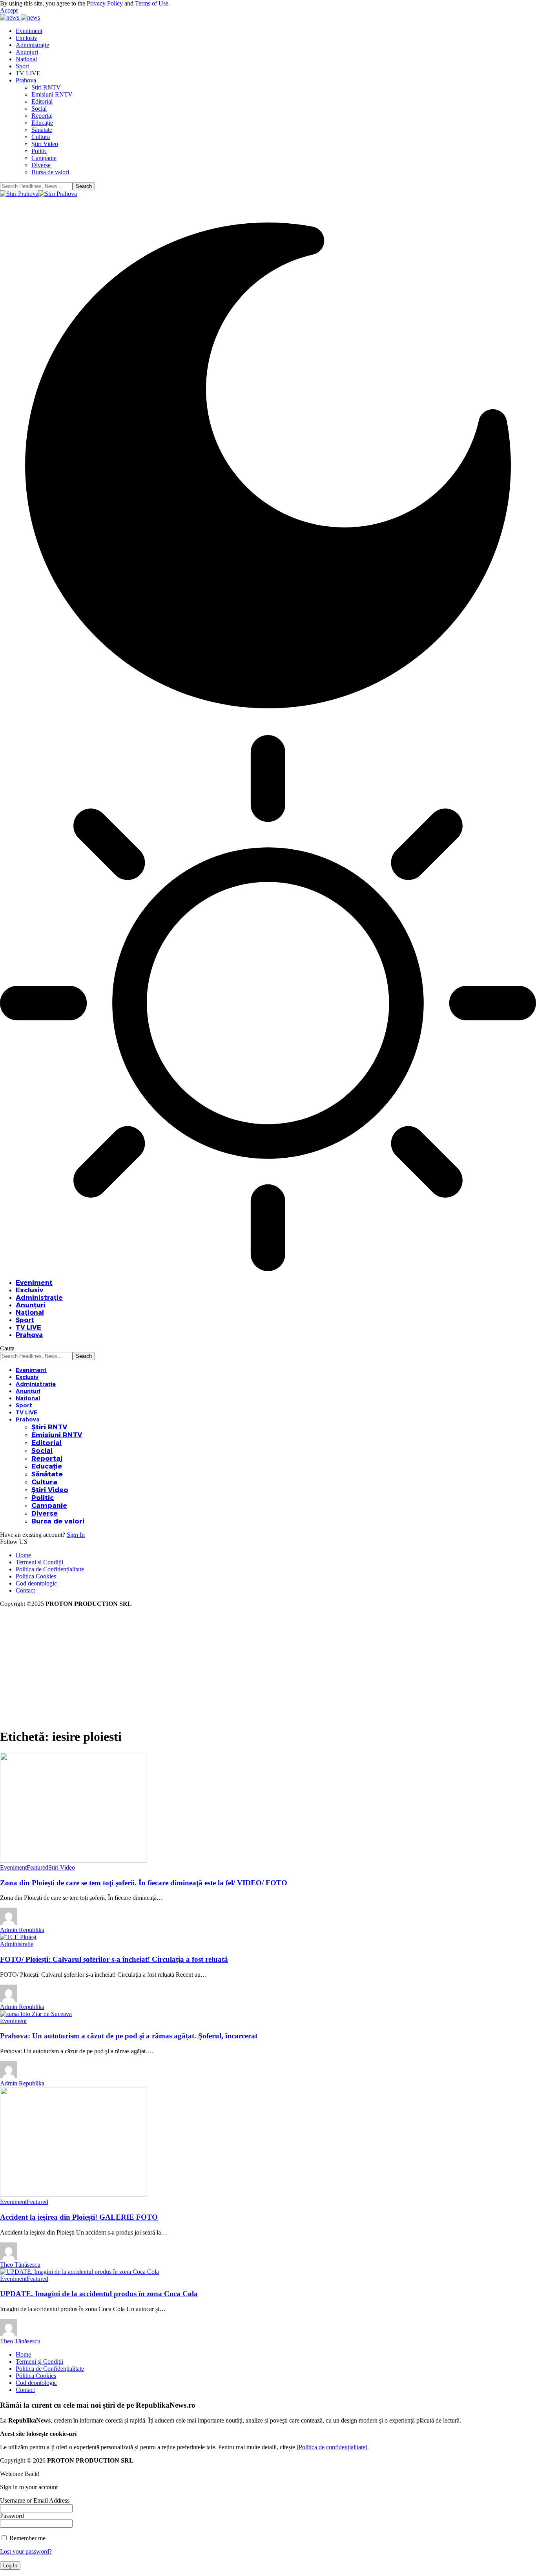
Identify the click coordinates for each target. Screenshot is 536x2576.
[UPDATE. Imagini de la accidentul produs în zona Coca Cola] (79, 2272)
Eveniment (13, 1867)
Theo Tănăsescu (20, 2265)
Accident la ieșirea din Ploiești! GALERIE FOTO (79, 2217)
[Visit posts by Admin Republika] (9, 1923)
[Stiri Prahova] (38, 194)
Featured (37, 1867)
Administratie (17, 1944)
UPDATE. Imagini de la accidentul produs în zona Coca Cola (99, 2294)
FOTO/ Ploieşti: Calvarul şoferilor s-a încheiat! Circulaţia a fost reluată (114, 1959)
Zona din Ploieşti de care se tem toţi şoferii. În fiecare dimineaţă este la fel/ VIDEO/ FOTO (144, 1883)
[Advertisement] (268, 1666)
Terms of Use (152, 3)
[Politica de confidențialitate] (332, 2447)
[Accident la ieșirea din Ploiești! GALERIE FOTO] (73, 2195)
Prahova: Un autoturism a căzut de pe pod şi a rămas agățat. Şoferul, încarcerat (129, 2036)
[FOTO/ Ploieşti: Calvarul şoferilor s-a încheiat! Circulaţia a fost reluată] (18, 1937)
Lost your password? (26, 2551)
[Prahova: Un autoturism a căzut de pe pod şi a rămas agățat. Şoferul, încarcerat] (36, 2014)
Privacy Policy (105, 3)
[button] (9, 10)
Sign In (76, 1535)
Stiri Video (62, 1867)
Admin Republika (22, 1930)
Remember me (27, 2538)
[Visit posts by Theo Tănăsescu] (9, 2258)
